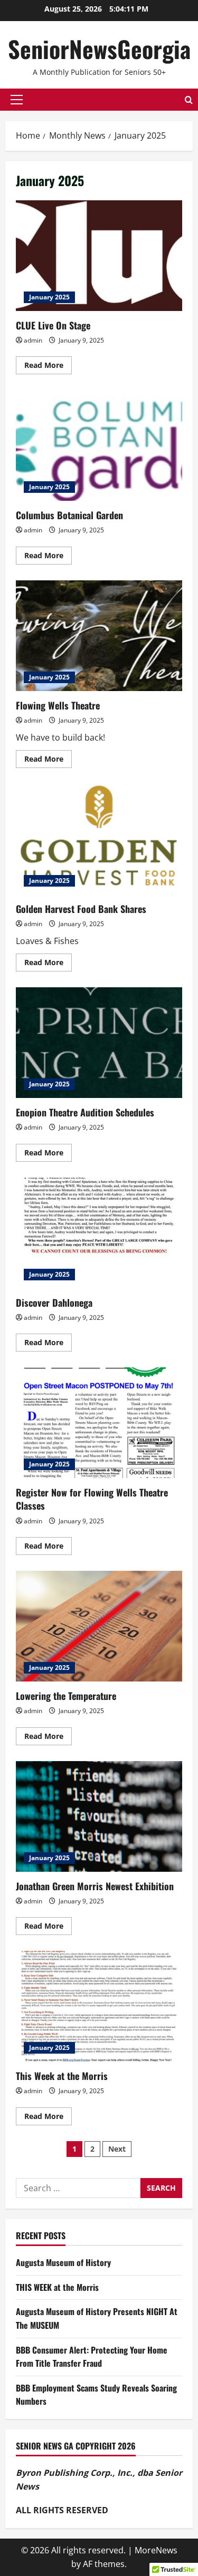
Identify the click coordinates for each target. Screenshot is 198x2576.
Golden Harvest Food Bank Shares (99, 839)
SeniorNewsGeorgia (99, 49)
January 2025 (49, 297)
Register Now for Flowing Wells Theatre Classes (99, 1423)
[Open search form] (189, 100)
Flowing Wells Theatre (99, 636)
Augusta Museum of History (63, 2262)
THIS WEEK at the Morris (57, 2287)
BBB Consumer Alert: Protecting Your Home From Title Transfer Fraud (92, 2357)
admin (33, 340)
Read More (48, 367)
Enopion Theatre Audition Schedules (99, 1043)
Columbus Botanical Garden (99, 445)
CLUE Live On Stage (99, 256)
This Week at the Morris (99, 2006)
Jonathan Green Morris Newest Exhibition (99, 1816)
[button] (17, 100)
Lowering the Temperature (99, 1626)
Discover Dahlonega (99, 1233)
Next (117, 2149)
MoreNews (156, 2550)
